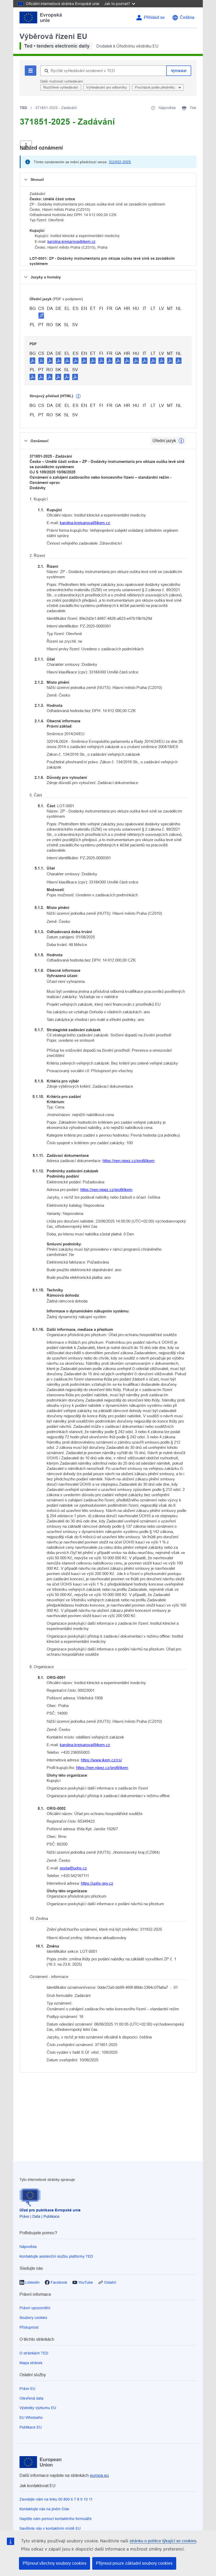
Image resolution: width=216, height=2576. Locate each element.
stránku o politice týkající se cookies (163, 2541)
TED (23, 108)
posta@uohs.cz (73, 1868)
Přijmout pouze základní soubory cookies (134, 2563)
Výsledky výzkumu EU (38, 2408)
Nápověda (28, 2247)
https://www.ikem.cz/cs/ (101, 1760)
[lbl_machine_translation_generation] (78, 396)
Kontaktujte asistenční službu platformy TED (56, 2256)
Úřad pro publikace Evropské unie (50, 2210)
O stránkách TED (34, 2353)
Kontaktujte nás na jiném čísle (44, 2509)
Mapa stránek (31, 2363)
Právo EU (27, 2389)
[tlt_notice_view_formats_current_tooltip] (181, 441)
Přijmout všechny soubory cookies (55, 2563)
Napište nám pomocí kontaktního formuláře (56, 2519)
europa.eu (99, 2475)
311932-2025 (120, 162)
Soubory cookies (33, 2318)
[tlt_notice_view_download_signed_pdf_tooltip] (41, 315)
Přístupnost (29, 2327)
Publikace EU (31, 2427)
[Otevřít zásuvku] (26, 145)
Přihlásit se (154, 17)
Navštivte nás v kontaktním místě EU (50, 2528)
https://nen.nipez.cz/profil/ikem (129, 1161)
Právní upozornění (35, 2308)
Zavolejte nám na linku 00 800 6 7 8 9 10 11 (56, 2499)
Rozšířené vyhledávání (61, 87)
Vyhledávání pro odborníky (107, 87)
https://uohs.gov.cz (97, 1883)
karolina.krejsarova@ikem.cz (71, 242)
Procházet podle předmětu (155, 87)
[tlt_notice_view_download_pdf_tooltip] (33, 360)
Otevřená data (31, 2398)
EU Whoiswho (31, 2417)
